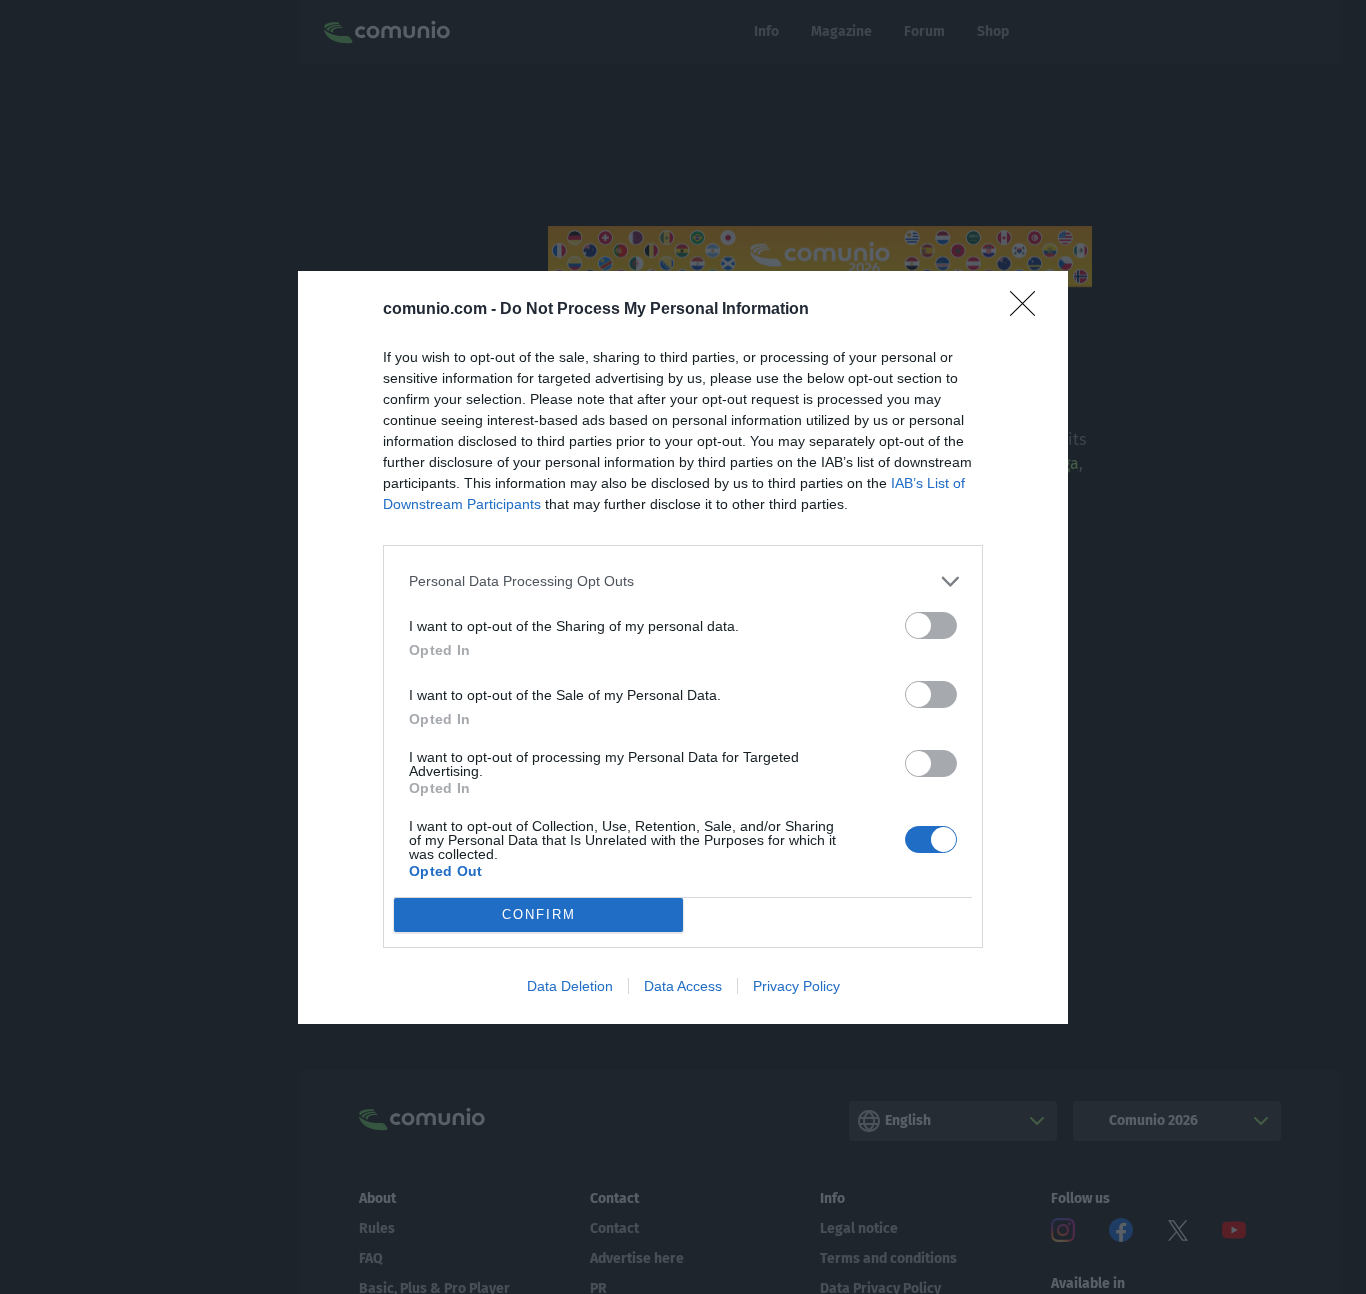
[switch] (931, 625)
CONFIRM (539, 914)
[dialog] (683, 647)
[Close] (1029, 310)
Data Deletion (570, 986)
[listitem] (683, 581)
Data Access (683, 986)
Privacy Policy (796, 986)
